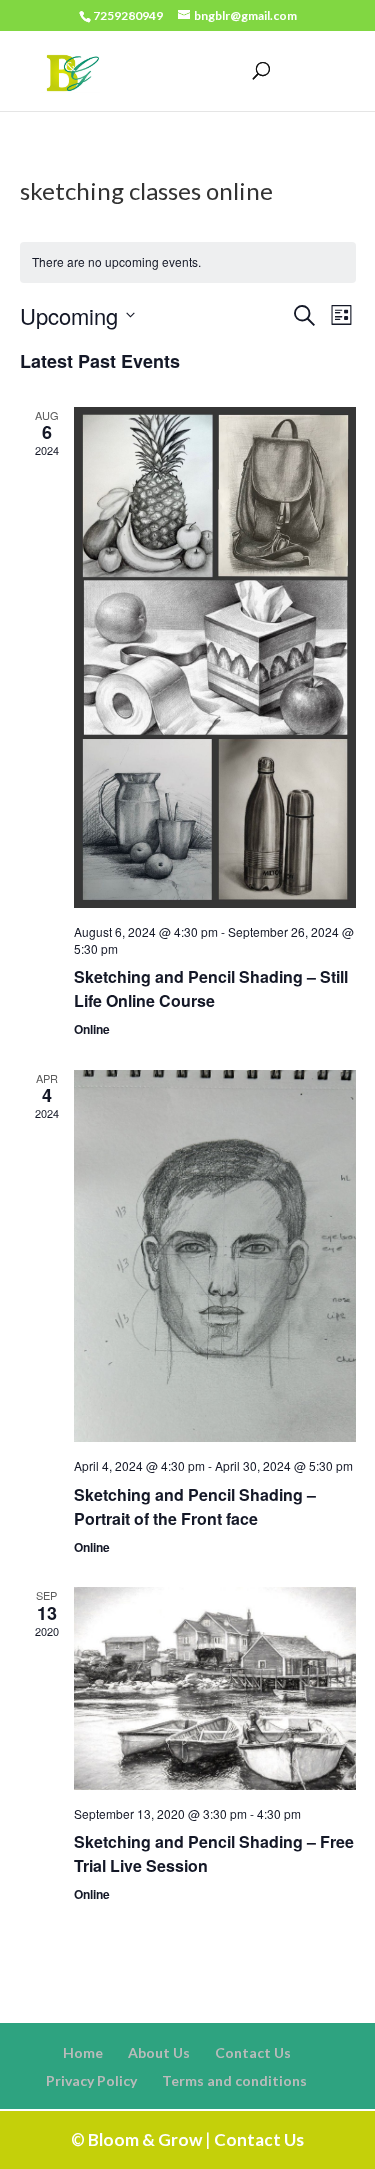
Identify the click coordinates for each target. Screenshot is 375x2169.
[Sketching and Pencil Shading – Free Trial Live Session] (215, 1688)
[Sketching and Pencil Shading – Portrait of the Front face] (215, 1256)
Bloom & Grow (145, 2139)
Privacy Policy (91, 2080)
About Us (159, 2052)
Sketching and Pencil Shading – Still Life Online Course (211, 988)
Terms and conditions (234, 2080)
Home (83, 2052)
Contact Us (253, 2052)
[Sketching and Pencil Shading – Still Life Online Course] (215, 657)
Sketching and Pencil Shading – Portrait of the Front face (195, 1506)
